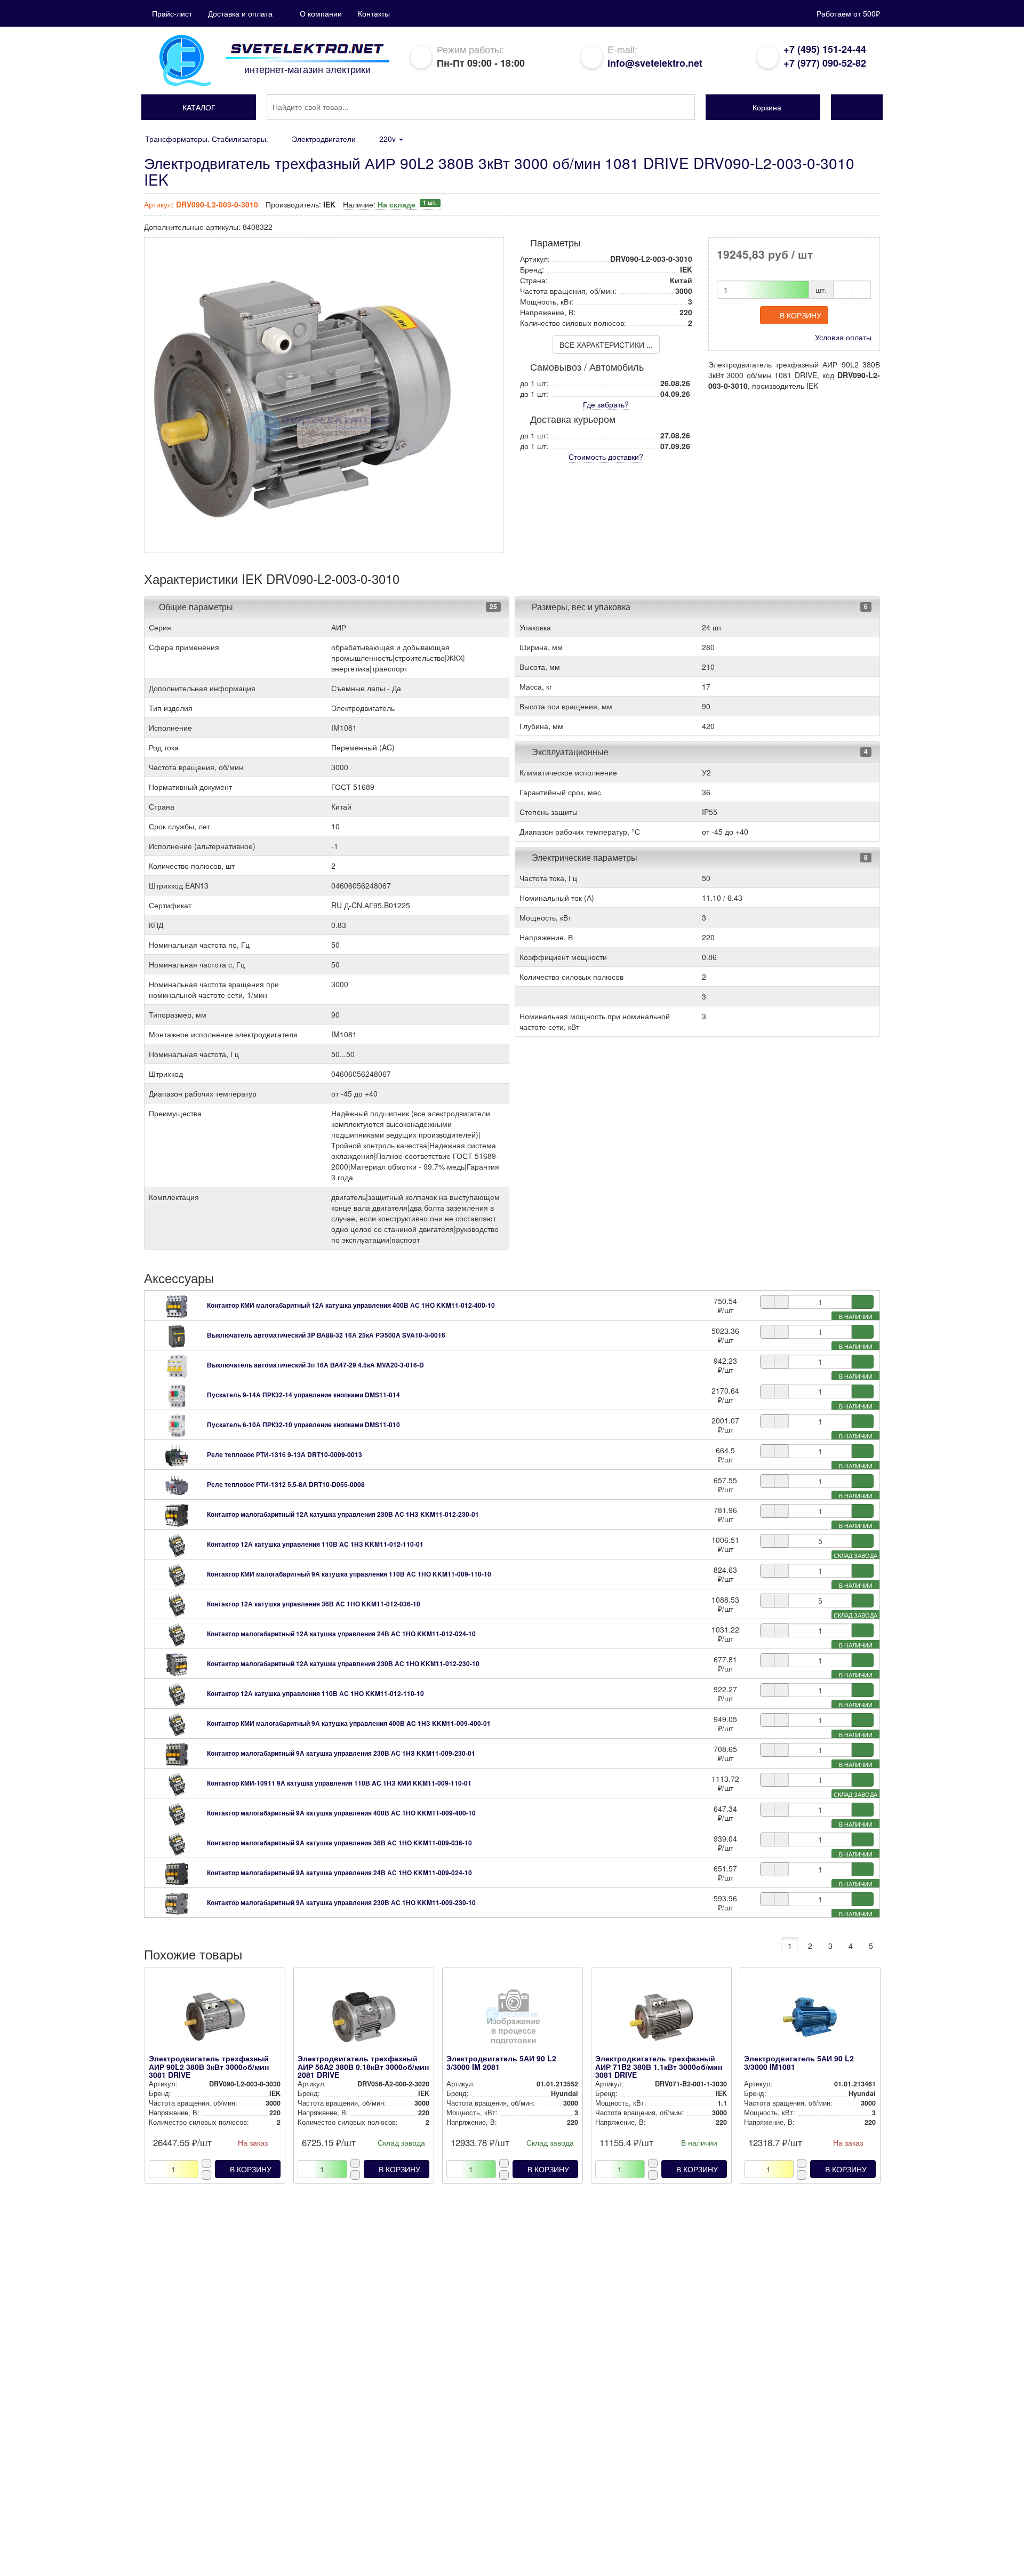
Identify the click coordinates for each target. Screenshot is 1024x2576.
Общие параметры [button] (196, 607)
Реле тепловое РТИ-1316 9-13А (285, 1454)
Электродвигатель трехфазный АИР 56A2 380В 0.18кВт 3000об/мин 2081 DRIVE (363, 2066)
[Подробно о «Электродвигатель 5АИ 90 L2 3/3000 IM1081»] (810, 2020)
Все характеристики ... (606, 345)
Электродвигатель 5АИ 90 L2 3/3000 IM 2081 (501, 2062)
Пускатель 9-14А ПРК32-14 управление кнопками (303, 1395)
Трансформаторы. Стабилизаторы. (207, 139)
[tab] (327, 607)
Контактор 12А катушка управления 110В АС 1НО (315, 1693)
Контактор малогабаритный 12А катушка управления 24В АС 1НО (341, 1634)
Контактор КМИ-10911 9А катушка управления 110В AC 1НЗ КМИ (339, 1783)
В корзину (801, 315)
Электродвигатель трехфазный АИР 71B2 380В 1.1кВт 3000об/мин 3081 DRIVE (659, 2066)
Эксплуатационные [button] (569, 752)
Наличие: (390, 204)
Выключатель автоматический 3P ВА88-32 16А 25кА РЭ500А (326, 1335)
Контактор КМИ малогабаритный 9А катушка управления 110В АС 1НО (349, 1574)
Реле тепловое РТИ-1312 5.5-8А (286, 1484)
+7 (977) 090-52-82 (825, 63)
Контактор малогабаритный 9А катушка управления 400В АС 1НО (341, 1813)
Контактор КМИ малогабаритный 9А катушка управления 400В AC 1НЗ (349, 1723)
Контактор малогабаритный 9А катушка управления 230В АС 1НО (341, 1902)
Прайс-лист (172, 13)
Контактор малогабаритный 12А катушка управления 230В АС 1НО (343, 1663)
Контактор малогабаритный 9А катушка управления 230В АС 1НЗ (341, 1753)
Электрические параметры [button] (583, 857)
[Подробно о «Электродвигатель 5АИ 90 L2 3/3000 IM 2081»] (512, 2020)
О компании (321, 13)
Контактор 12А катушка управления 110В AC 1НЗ (315, 1544)
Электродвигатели (324, 139)
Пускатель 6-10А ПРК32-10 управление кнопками (303, 1425)
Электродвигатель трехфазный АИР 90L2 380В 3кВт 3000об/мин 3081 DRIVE (209, 2066)
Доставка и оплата (240, 13)
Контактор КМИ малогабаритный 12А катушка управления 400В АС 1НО (351, 1305)
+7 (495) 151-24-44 (825, 49)
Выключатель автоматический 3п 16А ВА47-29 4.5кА (315, 1365)
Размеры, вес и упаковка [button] (580, 607)
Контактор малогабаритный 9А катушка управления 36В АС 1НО (339, 1843)
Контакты (374, 13)
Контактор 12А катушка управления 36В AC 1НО (314, 1604)
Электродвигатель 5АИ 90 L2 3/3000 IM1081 (799, 2062)
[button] (199, 107)
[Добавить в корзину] (863, 1302)
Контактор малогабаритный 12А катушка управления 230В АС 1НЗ (343, 1514)
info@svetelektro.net (655, 63)
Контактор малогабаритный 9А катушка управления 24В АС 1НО (339, 1873)
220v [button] (389, 139)
